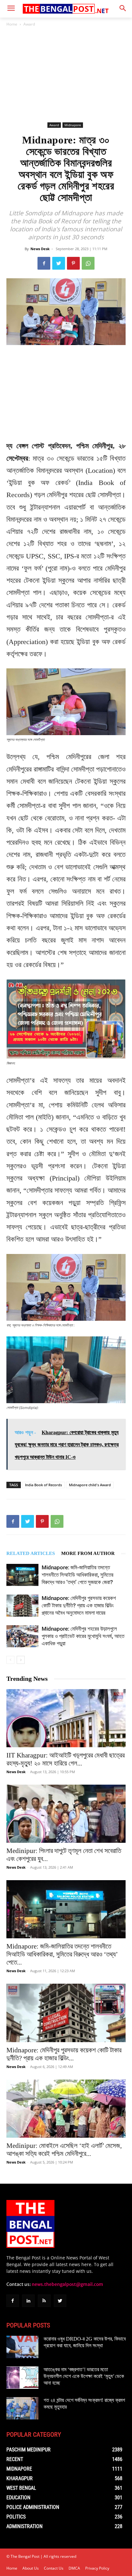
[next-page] (21, 1660)
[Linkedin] (28, 2301)
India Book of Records (43, 1485)
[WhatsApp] (88, 263)
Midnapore (73, 125)
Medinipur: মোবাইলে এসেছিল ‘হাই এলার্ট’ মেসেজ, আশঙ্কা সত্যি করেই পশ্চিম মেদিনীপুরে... (64, 2150)
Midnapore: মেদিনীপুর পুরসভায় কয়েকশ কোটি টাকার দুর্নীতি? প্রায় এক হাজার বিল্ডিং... (64, 2054)
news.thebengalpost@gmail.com (67, 2284)
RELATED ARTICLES (31, 1553)
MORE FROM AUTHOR (88, 1553)
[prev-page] (10, 1660)
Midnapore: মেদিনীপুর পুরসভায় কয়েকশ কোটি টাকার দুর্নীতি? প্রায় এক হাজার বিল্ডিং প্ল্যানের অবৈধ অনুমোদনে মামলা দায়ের (79, 1605)
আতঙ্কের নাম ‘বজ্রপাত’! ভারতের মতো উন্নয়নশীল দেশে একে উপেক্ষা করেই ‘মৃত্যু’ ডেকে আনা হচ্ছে (84, 2376)
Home (12, 24)
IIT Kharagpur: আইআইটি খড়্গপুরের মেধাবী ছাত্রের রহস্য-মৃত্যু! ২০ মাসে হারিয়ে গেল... (66, 1759)
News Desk (40, 249)
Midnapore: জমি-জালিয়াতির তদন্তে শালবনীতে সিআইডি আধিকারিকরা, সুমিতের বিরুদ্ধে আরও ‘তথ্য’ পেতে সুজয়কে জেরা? (78, 1575)
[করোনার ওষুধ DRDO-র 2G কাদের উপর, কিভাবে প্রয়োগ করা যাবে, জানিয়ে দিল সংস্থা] (22, 2347)
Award (29, 24)
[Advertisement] (66, 74)
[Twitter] (59, 263)
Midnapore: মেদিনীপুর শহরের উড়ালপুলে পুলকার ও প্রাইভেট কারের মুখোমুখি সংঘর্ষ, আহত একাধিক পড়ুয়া (83, 1636)
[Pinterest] (73, 263)
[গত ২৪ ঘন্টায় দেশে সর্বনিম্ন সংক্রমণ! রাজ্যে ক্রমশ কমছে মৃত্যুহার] (22, 2408)
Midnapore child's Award (90, 1485)
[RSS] (44, 2301)
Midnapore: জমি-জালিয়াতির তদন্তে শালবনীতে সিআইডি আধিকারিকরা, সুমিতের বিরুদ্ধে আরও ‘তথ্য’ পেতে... (62, 1954)
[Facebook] (44, 263)
